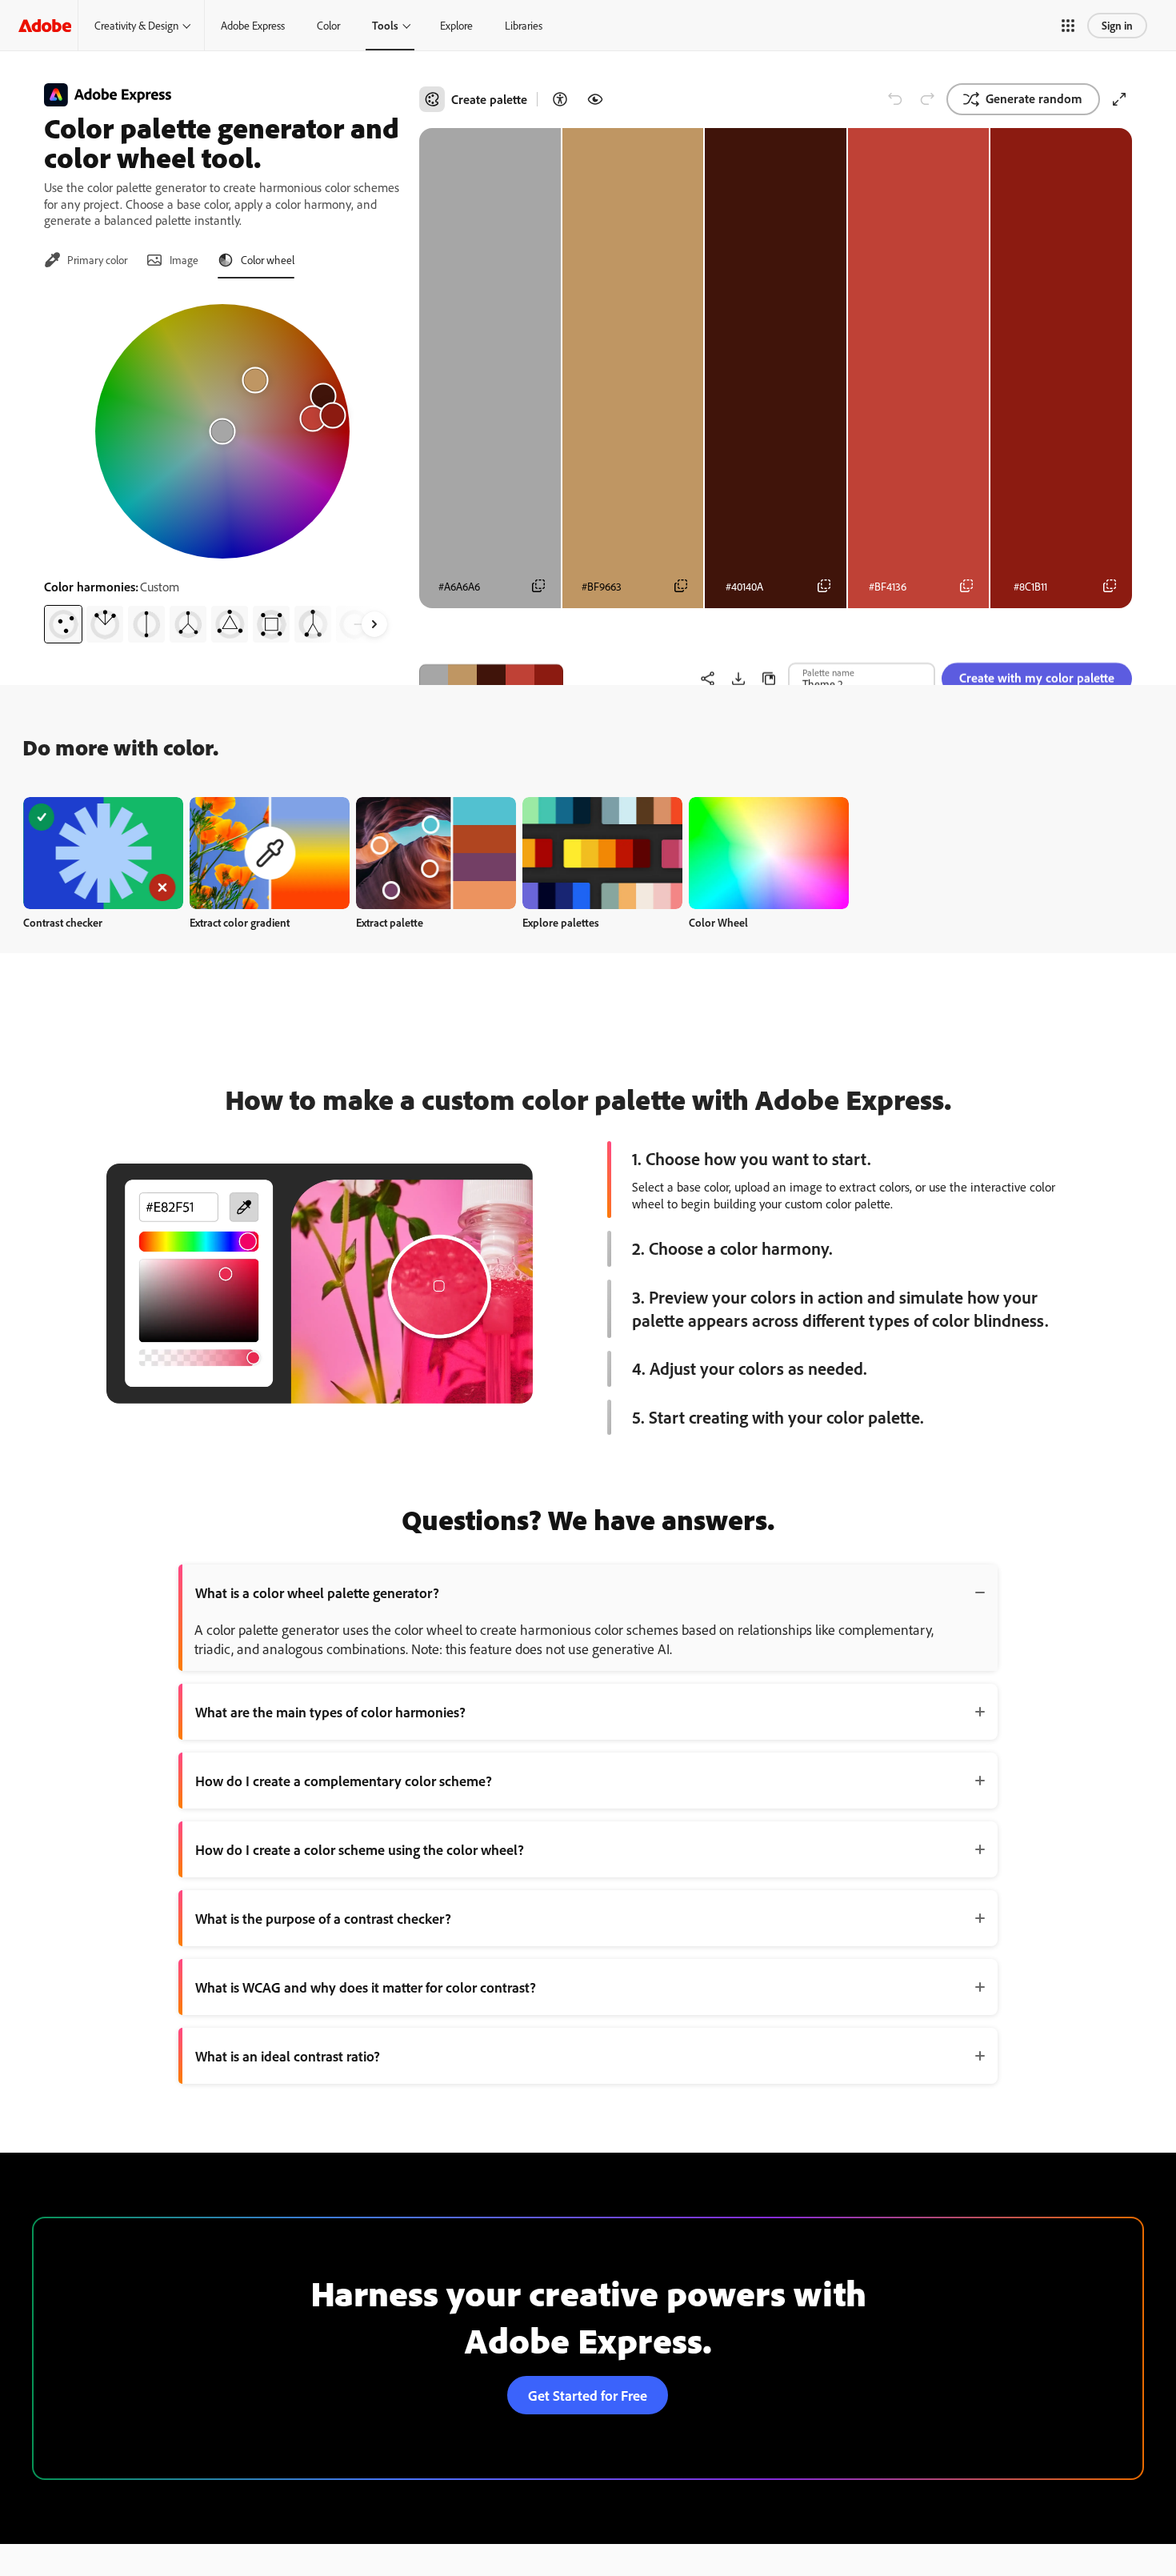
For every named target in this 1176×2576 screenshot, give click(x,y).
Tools (385, 25)
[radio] (63, 624)
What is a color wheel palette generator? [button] (317, 1592)
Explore (456, 25)
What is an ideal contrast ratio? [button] (288, 2056)
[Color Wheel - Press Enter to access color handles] (222, 431)
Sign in (1117, 25)
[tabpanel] (222, 467)
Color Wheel (718, 922)
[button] (1068, 26)
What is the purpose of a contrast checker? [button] (323, 1918)
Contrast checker (63, 922)
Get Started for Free (588, 2395)
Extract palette (390, 922)
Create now (104, 853)
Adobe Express (253, 25)
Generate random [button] (1034, 98)
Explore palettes (561, 922)
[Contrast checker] (560, 99)
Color (328, 25)
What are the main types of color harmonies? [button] (330, 1712)
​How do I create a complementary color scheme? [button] (344, 1781)
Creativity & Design (136, 25)
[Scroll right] (374, 624)
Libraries (524, 25)
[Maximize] (1119, 99)
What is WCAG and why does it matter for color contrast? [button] (366, 1987)
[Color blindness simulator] (595, 99)
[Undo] (895, 99)
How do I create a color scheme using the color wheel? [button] (360, 1849)
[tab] (86, 260)
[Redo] (927, 99)
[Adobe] (45, 25)
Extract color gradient (240, 922)
